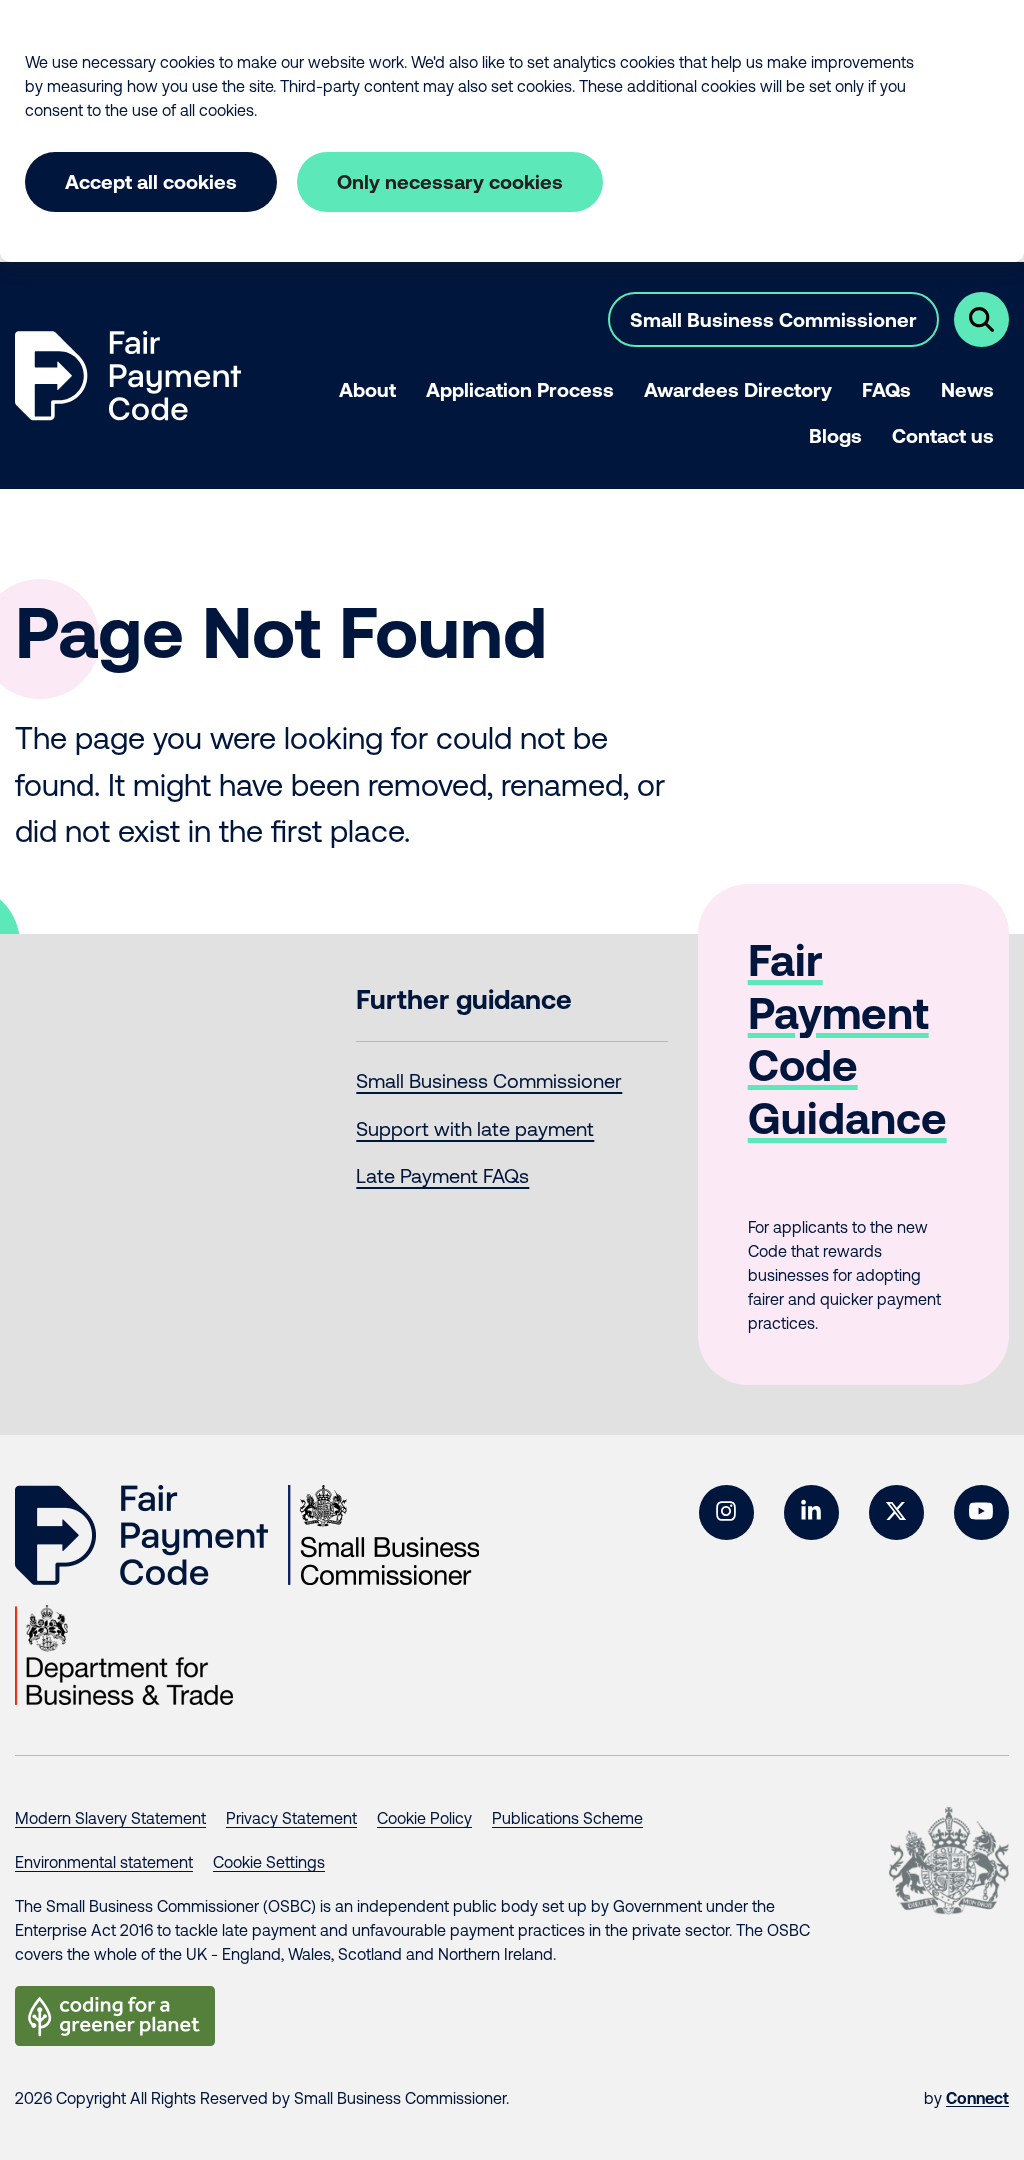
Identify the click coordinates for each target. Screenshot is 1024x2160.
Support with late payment (475, 1128)
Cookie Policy (424, 1818)
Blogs (835, 435)
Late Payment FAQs (442, 1175)
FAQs (886, 389)
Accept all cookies (151, 181)
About (367, 389)
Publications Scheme (567, 1818)
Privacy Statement (291, 1818)
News (967, 389)
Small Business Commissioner (773, 319)
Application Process (520, 389)
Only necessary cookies (450, 181)
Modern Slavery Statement (110, 1818)
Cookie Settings (269, 1862)
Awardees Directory (738, 389)
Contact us (943, 435)
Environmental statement (104, 1862)
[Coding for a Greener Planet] (115, 2016)
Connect (977, 2098)
